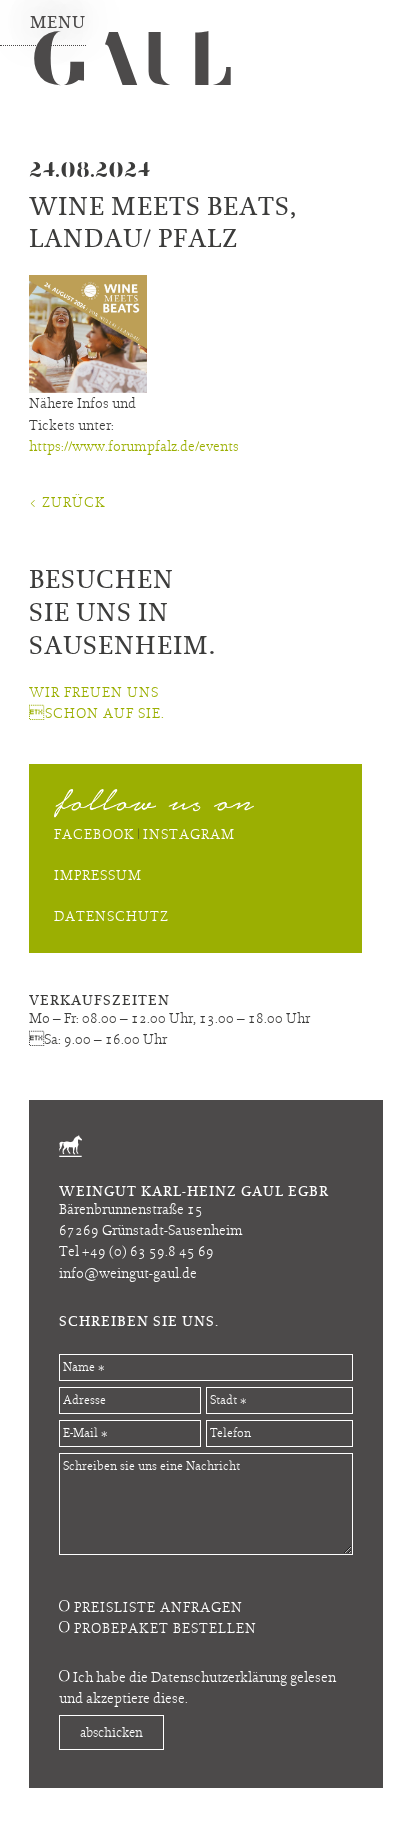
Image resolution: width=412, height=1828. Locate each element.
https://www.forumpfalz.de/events (134, 446)
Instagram (189, 834)
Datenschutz (111, 916)
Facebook (94, 834)
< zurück (67, 502)
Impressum (98, 875)
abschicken (111, 1732)
